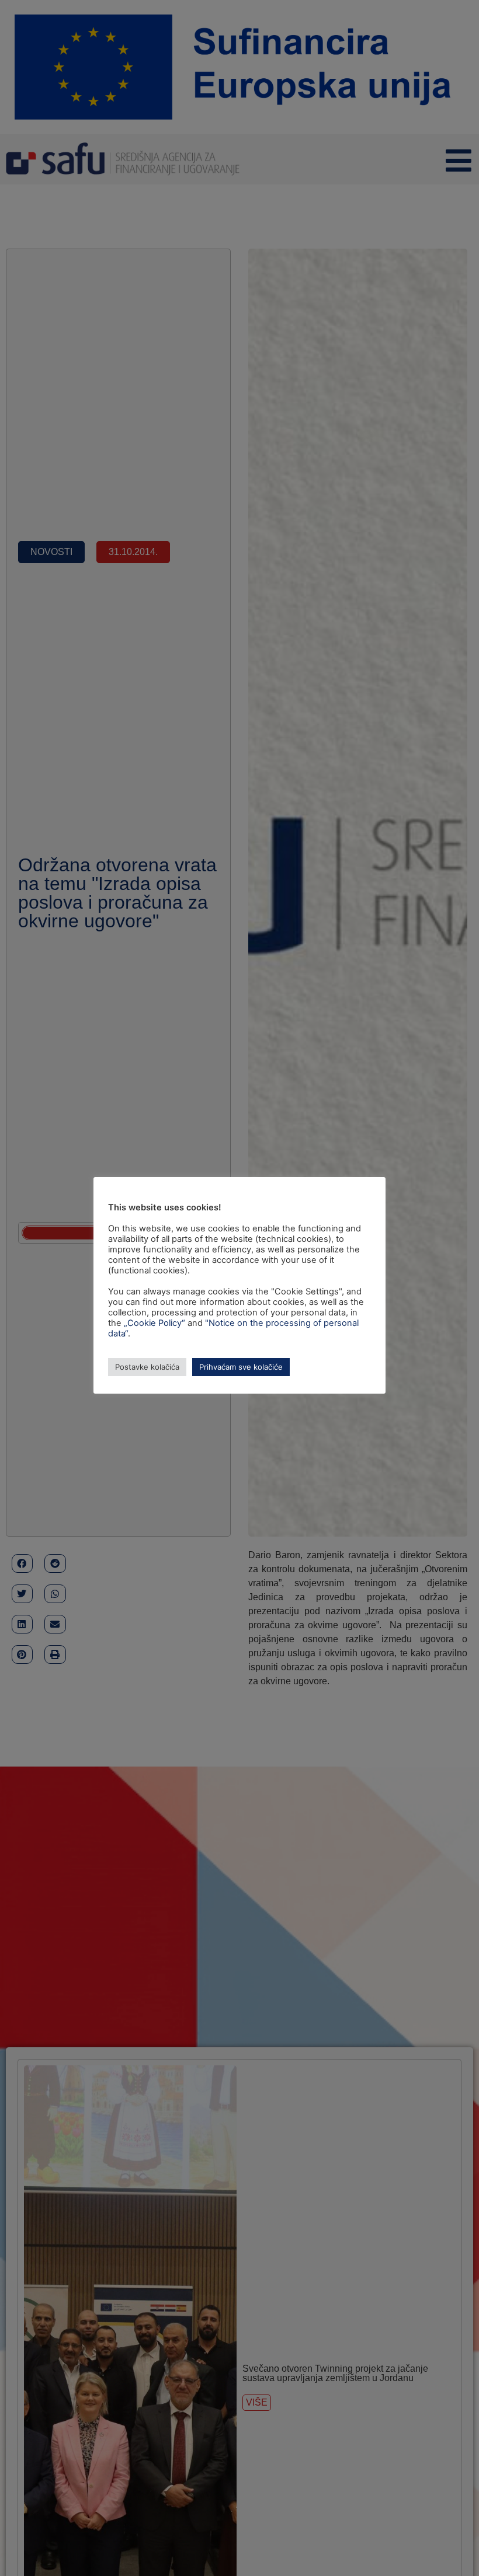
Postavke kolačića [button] (147, 1367)
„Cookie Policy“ (155, 1323)
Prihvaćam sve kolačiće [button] (241, 1367)
